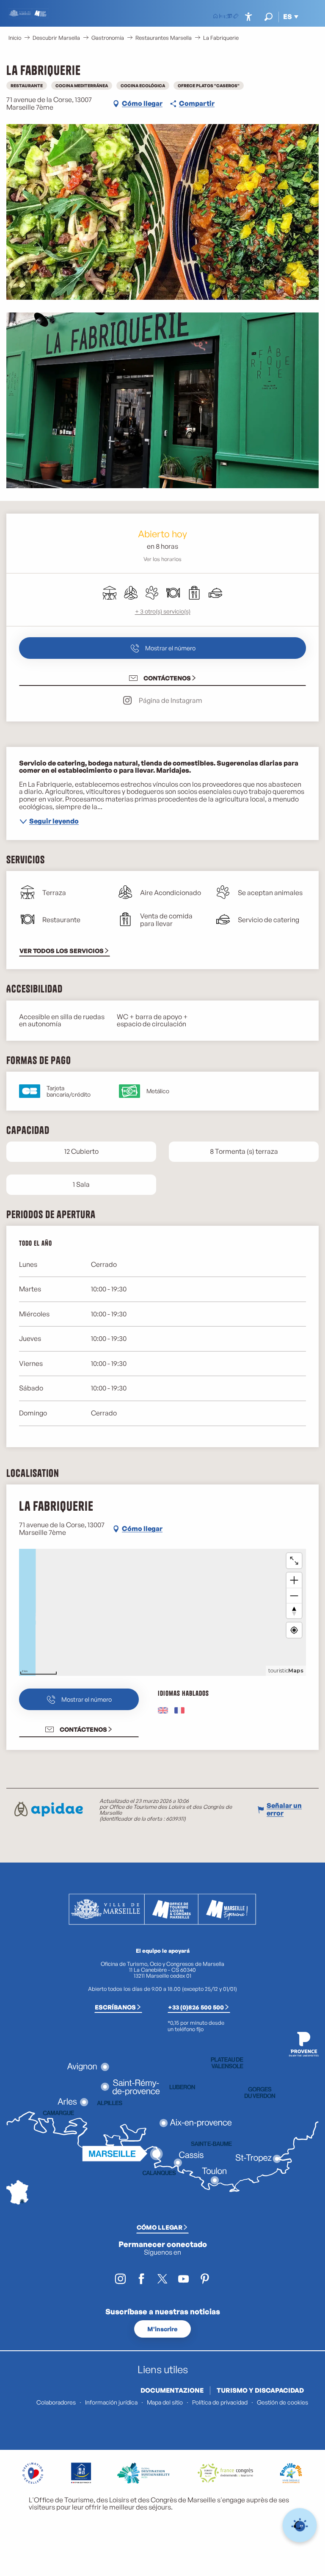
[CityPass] (229, 17)
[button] (269, 17)
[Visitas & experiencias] (236, 17)
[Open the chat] (300, 2525)
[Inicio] (215, 17)
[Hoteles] (222, 17)
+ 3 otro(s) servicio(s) (163, 611)
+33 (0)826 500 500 (196, 2007)
